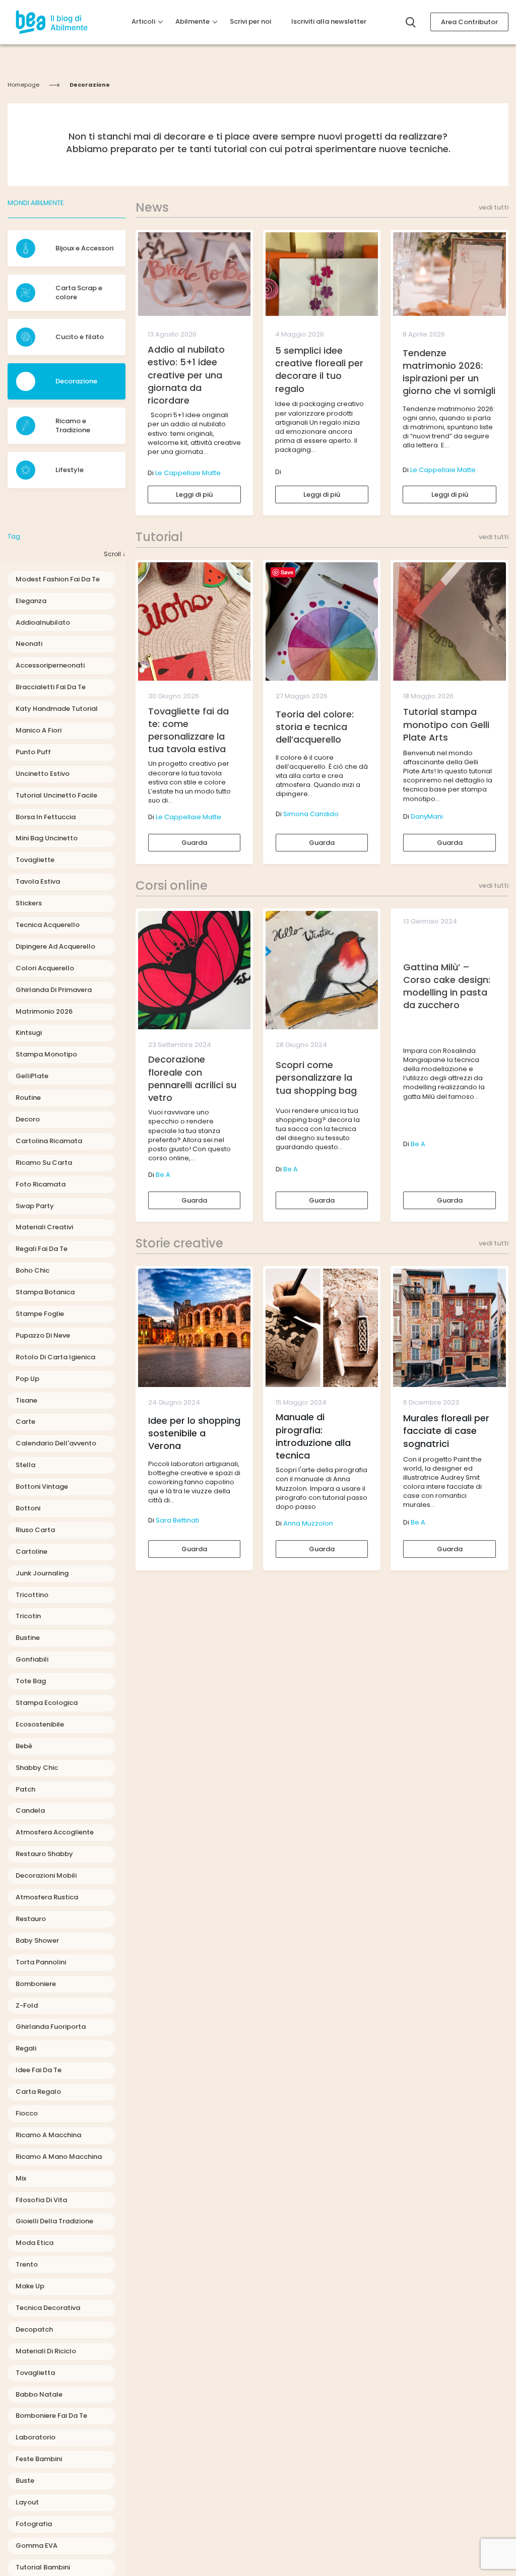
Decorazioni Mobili (46, 1875)
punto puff (33, 752)
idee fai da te (39, 2070)
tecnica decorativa (48, 2308)
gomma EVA (37, 2546)
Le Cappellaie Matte (188, 473)
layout (27, 2502)
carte (25, 1422)
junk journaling (42, 1573)
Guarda (194, 843)
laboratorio (36, 2437)
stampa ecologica (47, 1703)
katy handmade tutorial (57, 709)
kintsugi (29, 1033)
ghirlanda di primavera (54, 990)
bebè (24, 1746)
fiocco (27, 2113)
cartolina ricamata (49, 1141)
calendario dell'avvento (56, 1443)
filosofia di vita (41, 2200)
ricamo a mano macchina (59, 2157)
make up (30, 2286)
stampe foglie (40, 1314)
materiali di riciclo (46, 2351)
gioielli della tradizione (54, 2221)
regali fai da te (42, 1249)
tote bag (31, 1681)
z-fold (27, 2005)
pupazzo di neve (43, 1335)
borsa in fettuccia (46, 817)
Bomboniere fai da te (51, 2416)
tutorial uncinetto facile (56, 795)
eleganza (31, 601)
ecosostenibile (40, 1724)
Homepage (23, 85)
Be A (163, 1175)
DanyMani (427, 816)
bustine (28, 1638)
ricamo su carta (44, 1163)
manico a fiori (39, 730)
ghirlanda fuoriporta (51, 2027)
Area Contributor (469, 22)
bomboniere (36, 1984)
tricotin (28, 1616)
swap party (35, 1206)
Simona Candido (311, 814)
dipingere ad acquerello (55, 946)
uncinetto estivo (43, 774)
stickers (29, 903)
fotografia (34, 2524)
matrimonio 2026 (44, 1011)
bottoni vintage (42, 1487)
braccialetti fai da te (51, 687)
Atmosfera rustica (47, 1897)
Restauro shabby (44, 1854)
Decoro (28, 1119)
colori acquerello (45, 968)
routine (28, 1098)
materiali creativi (44, 1227)
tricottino (32, 1595)
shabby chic (37, 1768)
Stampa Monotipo (46, 1054)
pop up (27, 1379)
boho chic (33, 1270)
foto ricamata (41, 1184)
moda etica (35, 2243)
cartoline (31, 1551)
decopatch (34, 2329)
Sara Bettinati (177, 1520)
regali (26, 2048)
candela (30, 1810)
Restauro (31, 1919)
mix (21, 2178)
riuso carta (35, 1530)
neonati (29, 644)
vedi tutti (494, 208)
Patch (25, 1789)
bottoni (28, 1508)
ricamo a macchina (48, 2135)
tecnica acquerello (48, 925)
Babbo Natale (39, 2394)
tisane (26, 1400)
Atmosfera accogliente (55, 1832)
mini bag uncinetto (47, 838)
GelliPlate (32, 1076)
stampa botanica (45, 1292)
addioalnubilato (43, 622)
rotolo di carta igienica (55, 1357)
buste (25, 2481)
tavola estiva (38, 881)
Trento (27, 2264)
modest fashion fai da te (58, 579)
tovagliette (35, 860)
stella (25, 1465)
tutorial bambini (43, 2567)
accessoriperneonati (50, 665)
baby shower (37, 1940)
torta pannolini (41, 1962)
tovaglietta (35, 2373)
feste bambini (39, 2459)
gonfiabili (32, 1659)
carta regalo (38, 2092)
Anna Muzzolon (308, 1523)
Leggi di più (194, 494)
